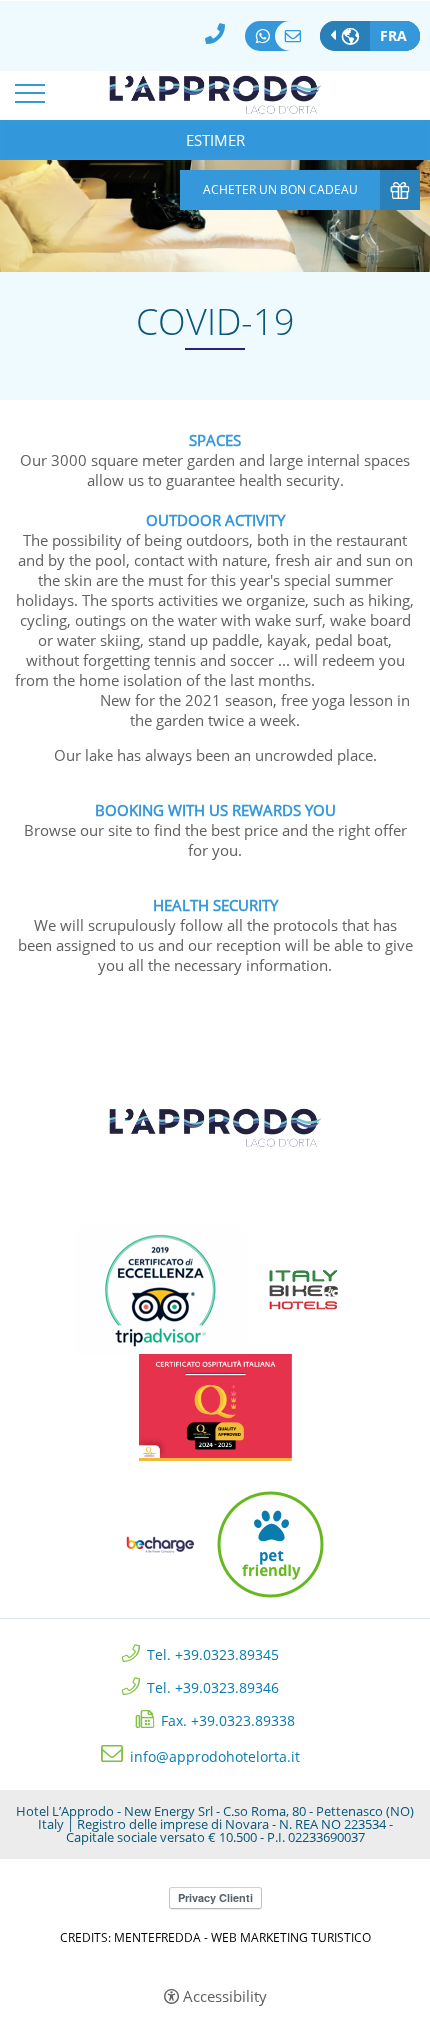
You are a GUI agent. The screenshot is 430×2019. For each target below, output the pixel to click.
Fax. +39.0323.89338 (228, 1719)
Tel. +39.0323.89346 (213, 1686)
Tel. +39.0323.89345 (213, 1653)
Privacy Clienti (215, 1897)
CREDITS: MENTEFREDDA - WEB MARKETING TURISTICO (215, 1937)
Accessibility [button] (225, 1996)
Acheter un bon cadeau (280, 189)
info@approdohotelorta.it (297, 36)
